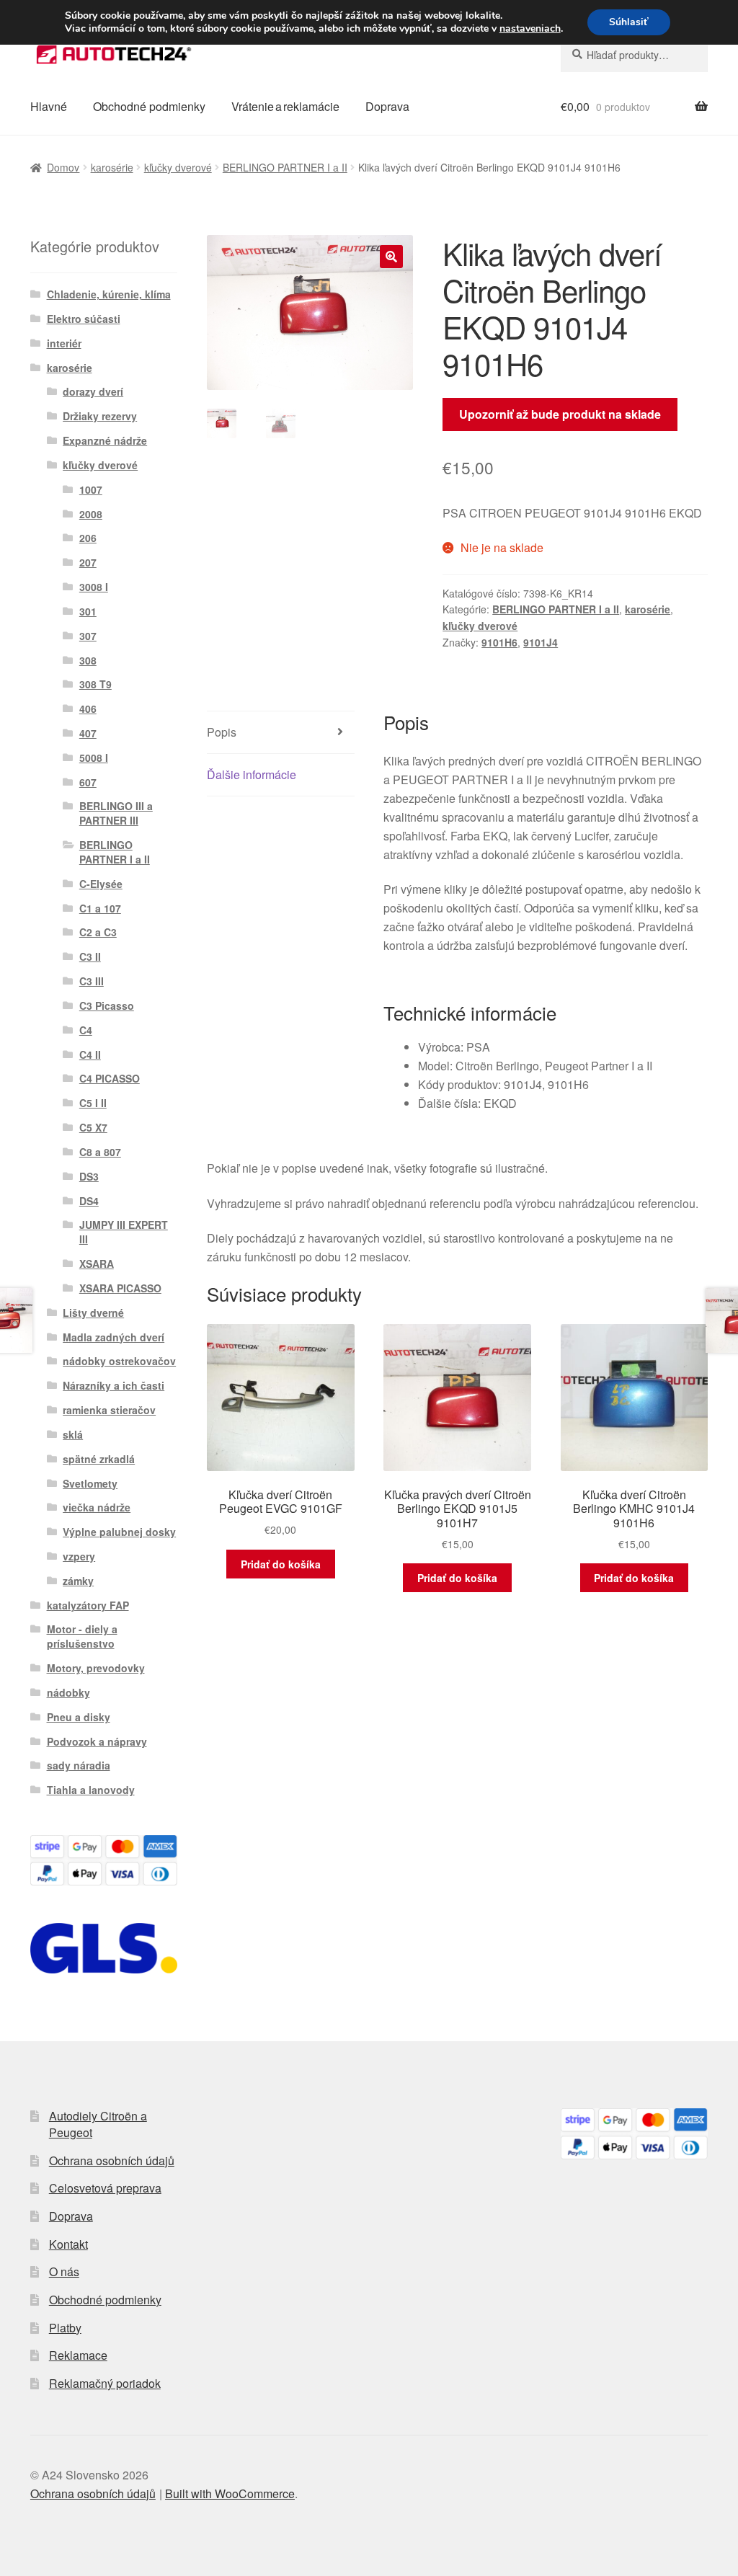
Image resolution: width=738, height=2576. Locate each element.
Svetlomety (90, 1483)
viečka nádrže (97, 1507)
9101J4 (541, 642)
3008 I (94, 587)
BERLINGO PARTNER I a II (285, 167)
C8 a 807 (100, 1152)
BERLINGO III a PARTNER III (116, 813)
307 (88, 636)
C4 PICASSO (110, 1078)
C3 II (90, 956)
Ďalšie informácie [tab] (252, 774)
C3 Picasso (107, 1005)
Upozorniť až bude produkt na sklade (560, 414)
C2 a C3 (98, 932)
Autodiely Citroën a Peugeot (98, 2124)
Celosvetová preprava (105, 2188)
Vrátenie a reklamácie (285, 106)
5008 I (94, 758)
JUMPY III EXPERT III (124, 1232)
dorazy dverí (93, 391)
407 (88, 733)
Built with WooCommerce (230, 2493)
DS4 (89, 1201)
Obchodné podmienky (149, 106)
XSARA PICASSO (120, 1288)
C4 (86, 1030)
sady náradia (79, 1765)
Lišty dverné (93, 1313)
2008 (91, 514)
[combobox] (634, 55)
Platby (65, 2328)
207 (88, 562)
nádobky (68, 1692)
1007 (91, 489)
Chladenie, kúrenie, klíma (109, 294)
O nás (64, 2271)
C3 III (92, 981)
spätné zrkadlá (99, 1459)
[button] (391, 257)
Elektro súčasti (84, 319)
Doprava (387, 106)
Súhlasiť (629, 22)
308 (88, 660)
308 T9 (95, 684)
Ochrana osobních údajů (112, 2160)
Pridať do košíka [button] (281, 1564)
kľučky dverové (178, 167)
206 (88, 538)
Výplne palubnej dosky (119, 1532)
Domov (63, 167)
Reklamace (78, 2355)
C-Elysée (101, 884)
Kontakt (68, 2244)
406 (88, 709)
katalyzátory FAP (88, 1605)
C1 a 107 (100, 908)
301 (88, 611)
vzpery (79, 1556)
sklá (73, 1434)
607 (88, 782)
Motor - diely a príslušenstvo (82, 1636)
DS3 (89, 1176)
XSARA (97, 1263)
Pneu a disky (79, 1717)
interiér (64, 343)
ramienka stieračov (109, 1410)
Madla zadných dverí (114, 1337)
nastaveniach (530, 29)
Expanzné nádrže (105, 440)
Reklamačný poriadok (105, 2383)
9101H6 (499, 642)
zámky (78, 1581)
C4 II (90, 1054)
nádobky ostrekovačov (119, 1361)
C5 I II (93, 1103)
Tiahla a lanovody (91, 1790)
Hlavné (49, 106)
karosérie (112, 167)
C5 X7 (93, 1127)
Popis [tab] (222, 732)
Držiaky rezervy (100, 416)
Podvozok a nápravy (97, 1741)
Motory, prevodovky (96, 1668)
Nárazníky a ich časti (114, 1385)
